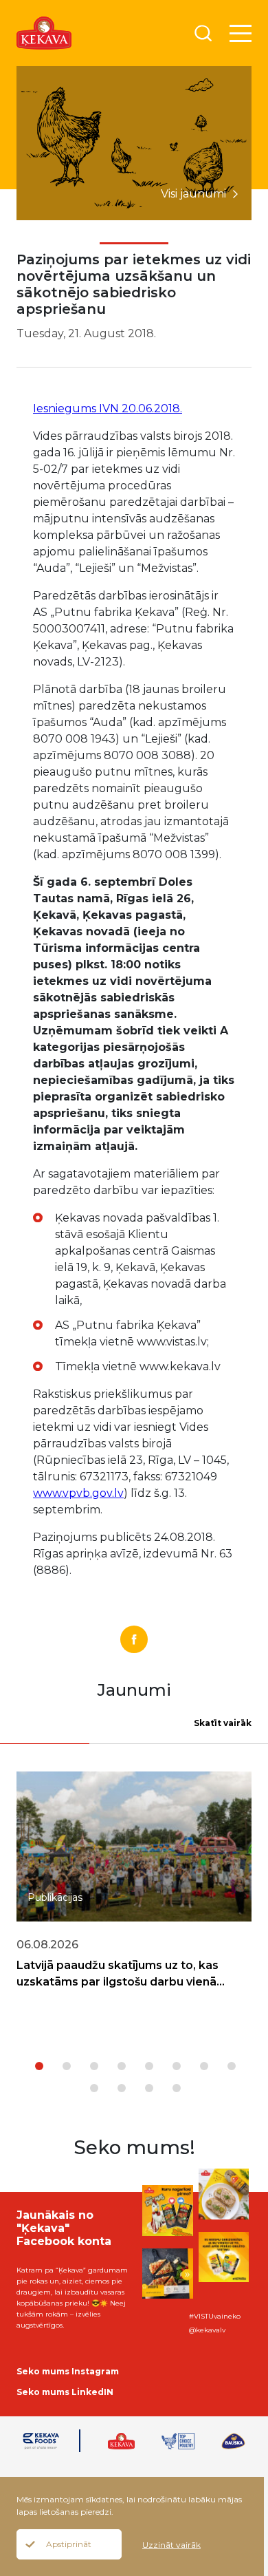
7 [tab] (204, 2066)
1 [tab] (39, 2066)
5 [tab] (149, 2066)
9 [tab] (94, 2088)
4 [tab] (122, 2066)
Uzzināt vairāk (171, 2545)
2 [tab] (67, 2066)
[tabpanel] (134, 1895)
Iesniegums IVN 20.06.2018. (108, 408)
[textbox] (145, 1292)
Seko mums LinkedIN (65, 2392)
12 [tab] (177, 2088)
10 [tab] (122, 2088)
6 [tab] (177, 2066)
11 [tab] (149, 2088)
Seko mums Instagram (68, 2371)
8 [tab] (232, 2066)
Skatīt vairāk (223, 1723)
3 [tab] (94, 2066)
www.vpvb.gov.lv (78, 1493)
